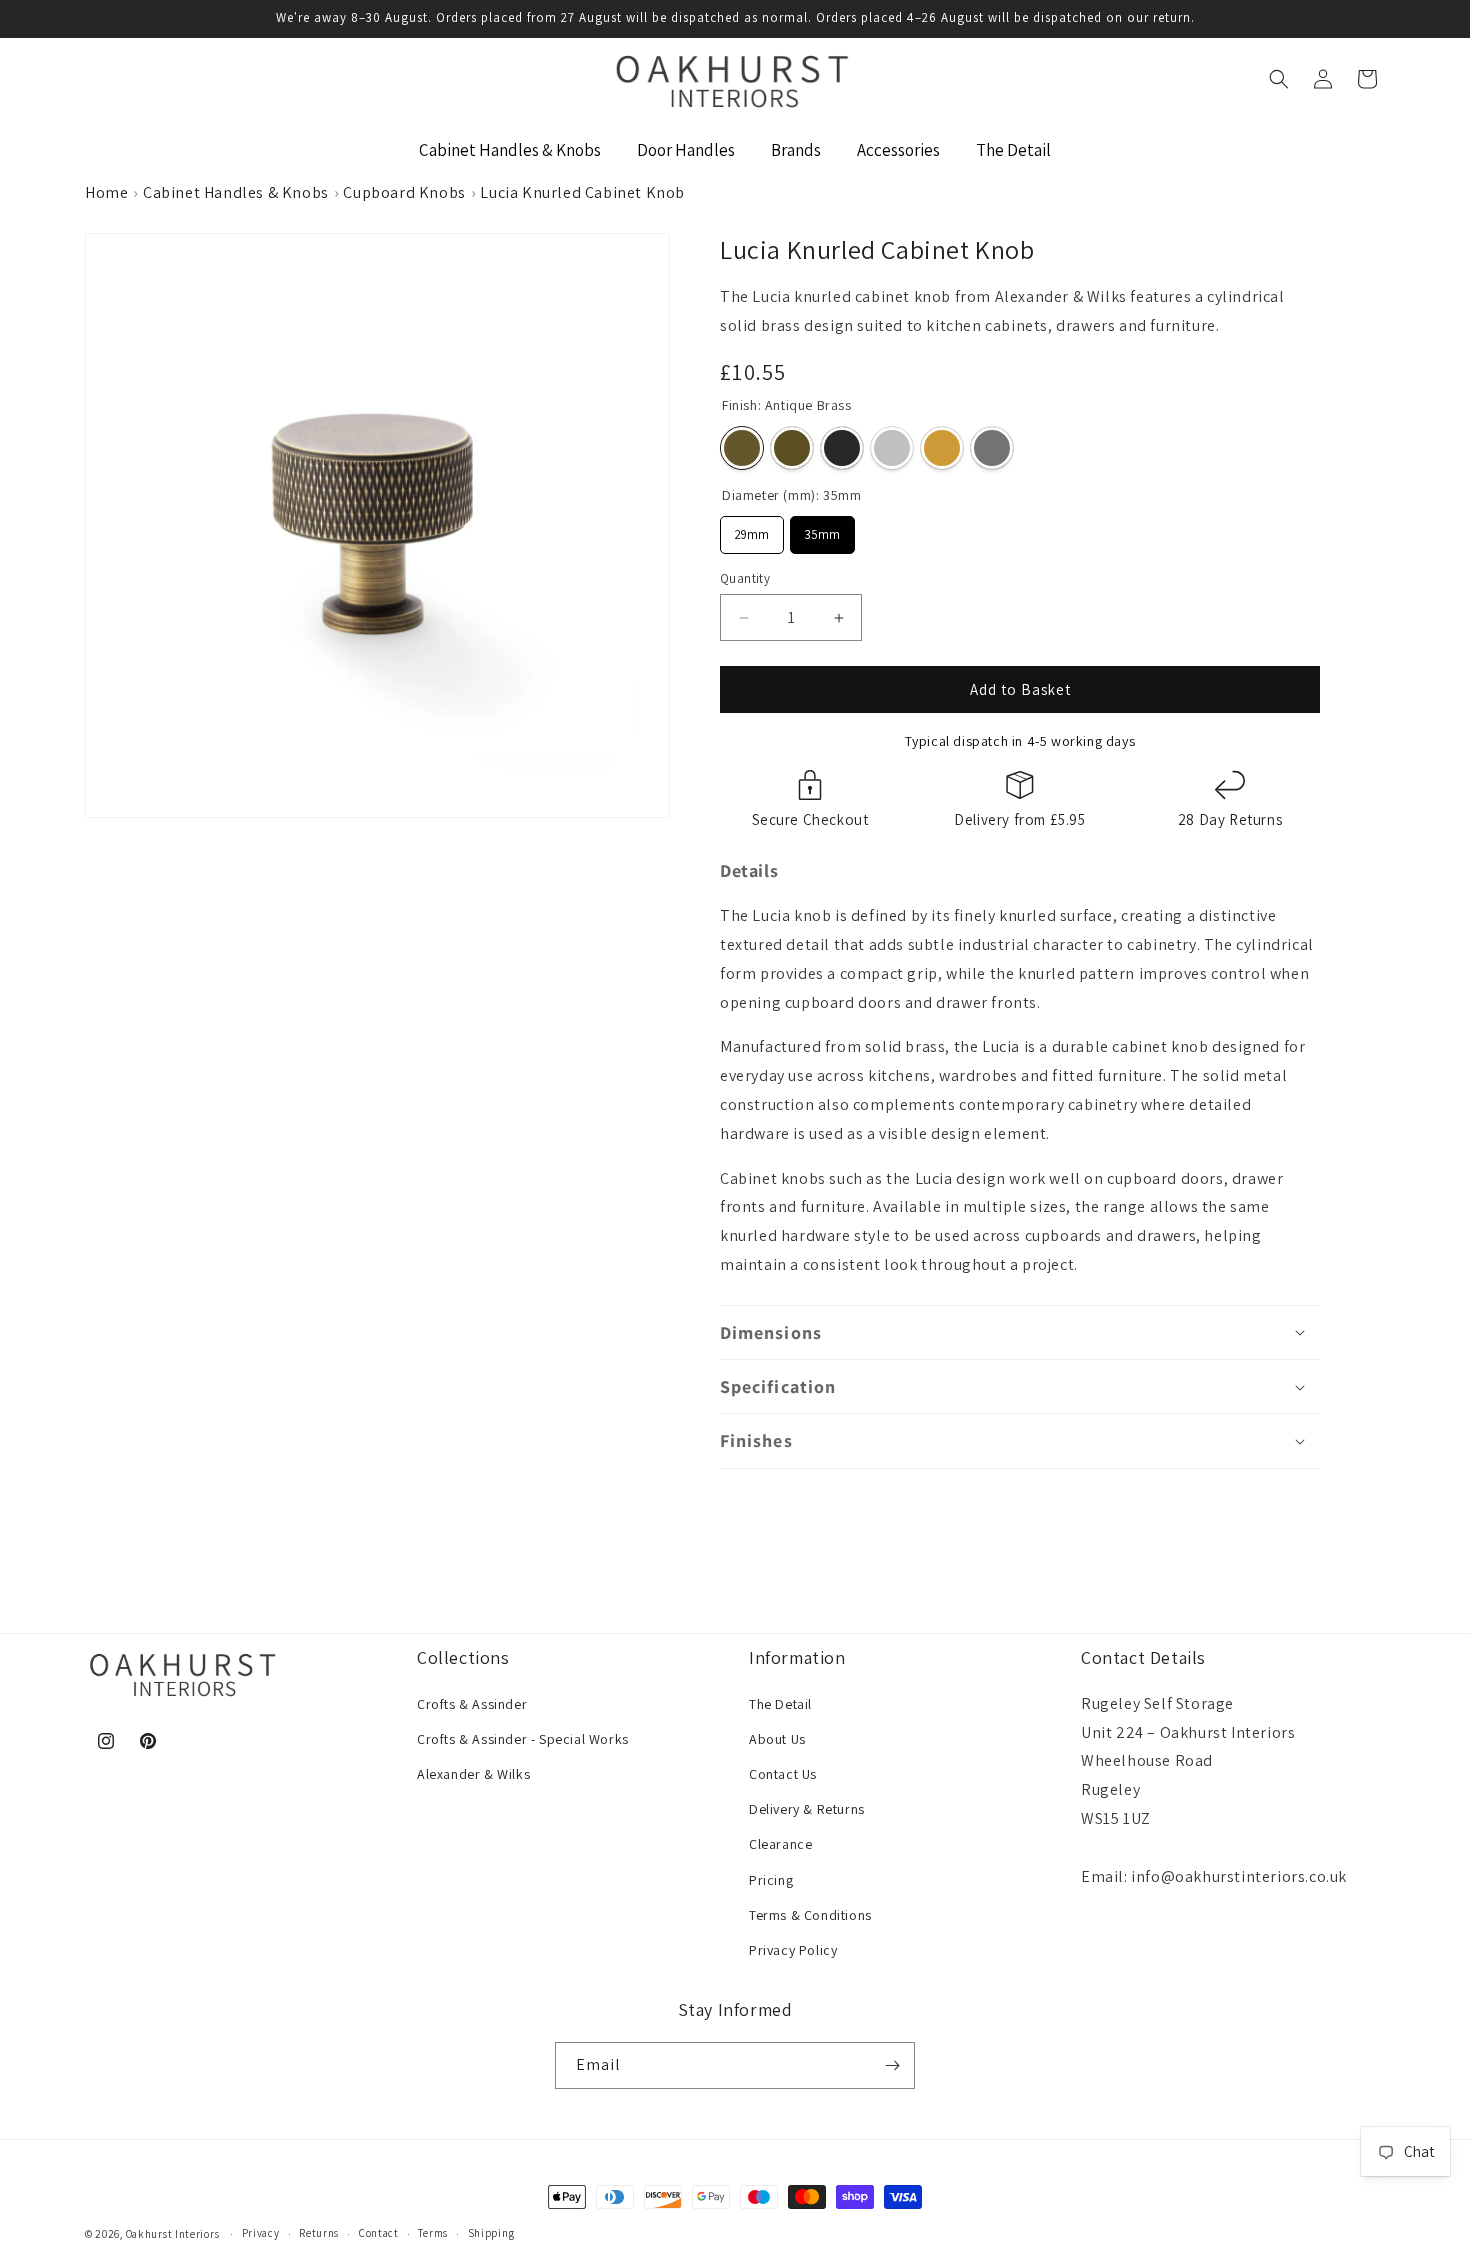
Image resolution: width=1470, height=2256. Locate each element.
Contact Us (783, 1774)
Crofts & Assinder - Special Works (523, 1739)
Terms (433, 2233)
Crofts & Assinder (472, 1704)
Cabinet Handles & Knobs (236, 192)
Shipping (491, 2233)
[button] (1279, 79)
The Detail (780, 1704)
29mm (752, 529)
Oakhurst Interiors (173, 2234)
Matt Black (842, 448)
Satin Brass (942, 448)
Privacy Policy (793, 1950)
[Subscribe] (892, 2065)
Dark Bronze (792, 448)
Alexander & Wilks (473, 1774)
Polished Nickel (892, 448)
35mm (823, 529)
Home (106, 192)
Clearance (780, 1844)
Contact (379, 2233)
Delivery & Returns (807, 1809)
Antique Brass (742, 448)
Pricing (771, 1880)
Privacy (261, 2233)
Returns (319, 2233)
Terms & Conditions (810, 1915)
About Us (777, 1739)
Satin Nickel (992, 448)
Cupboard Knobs (404, 192)
